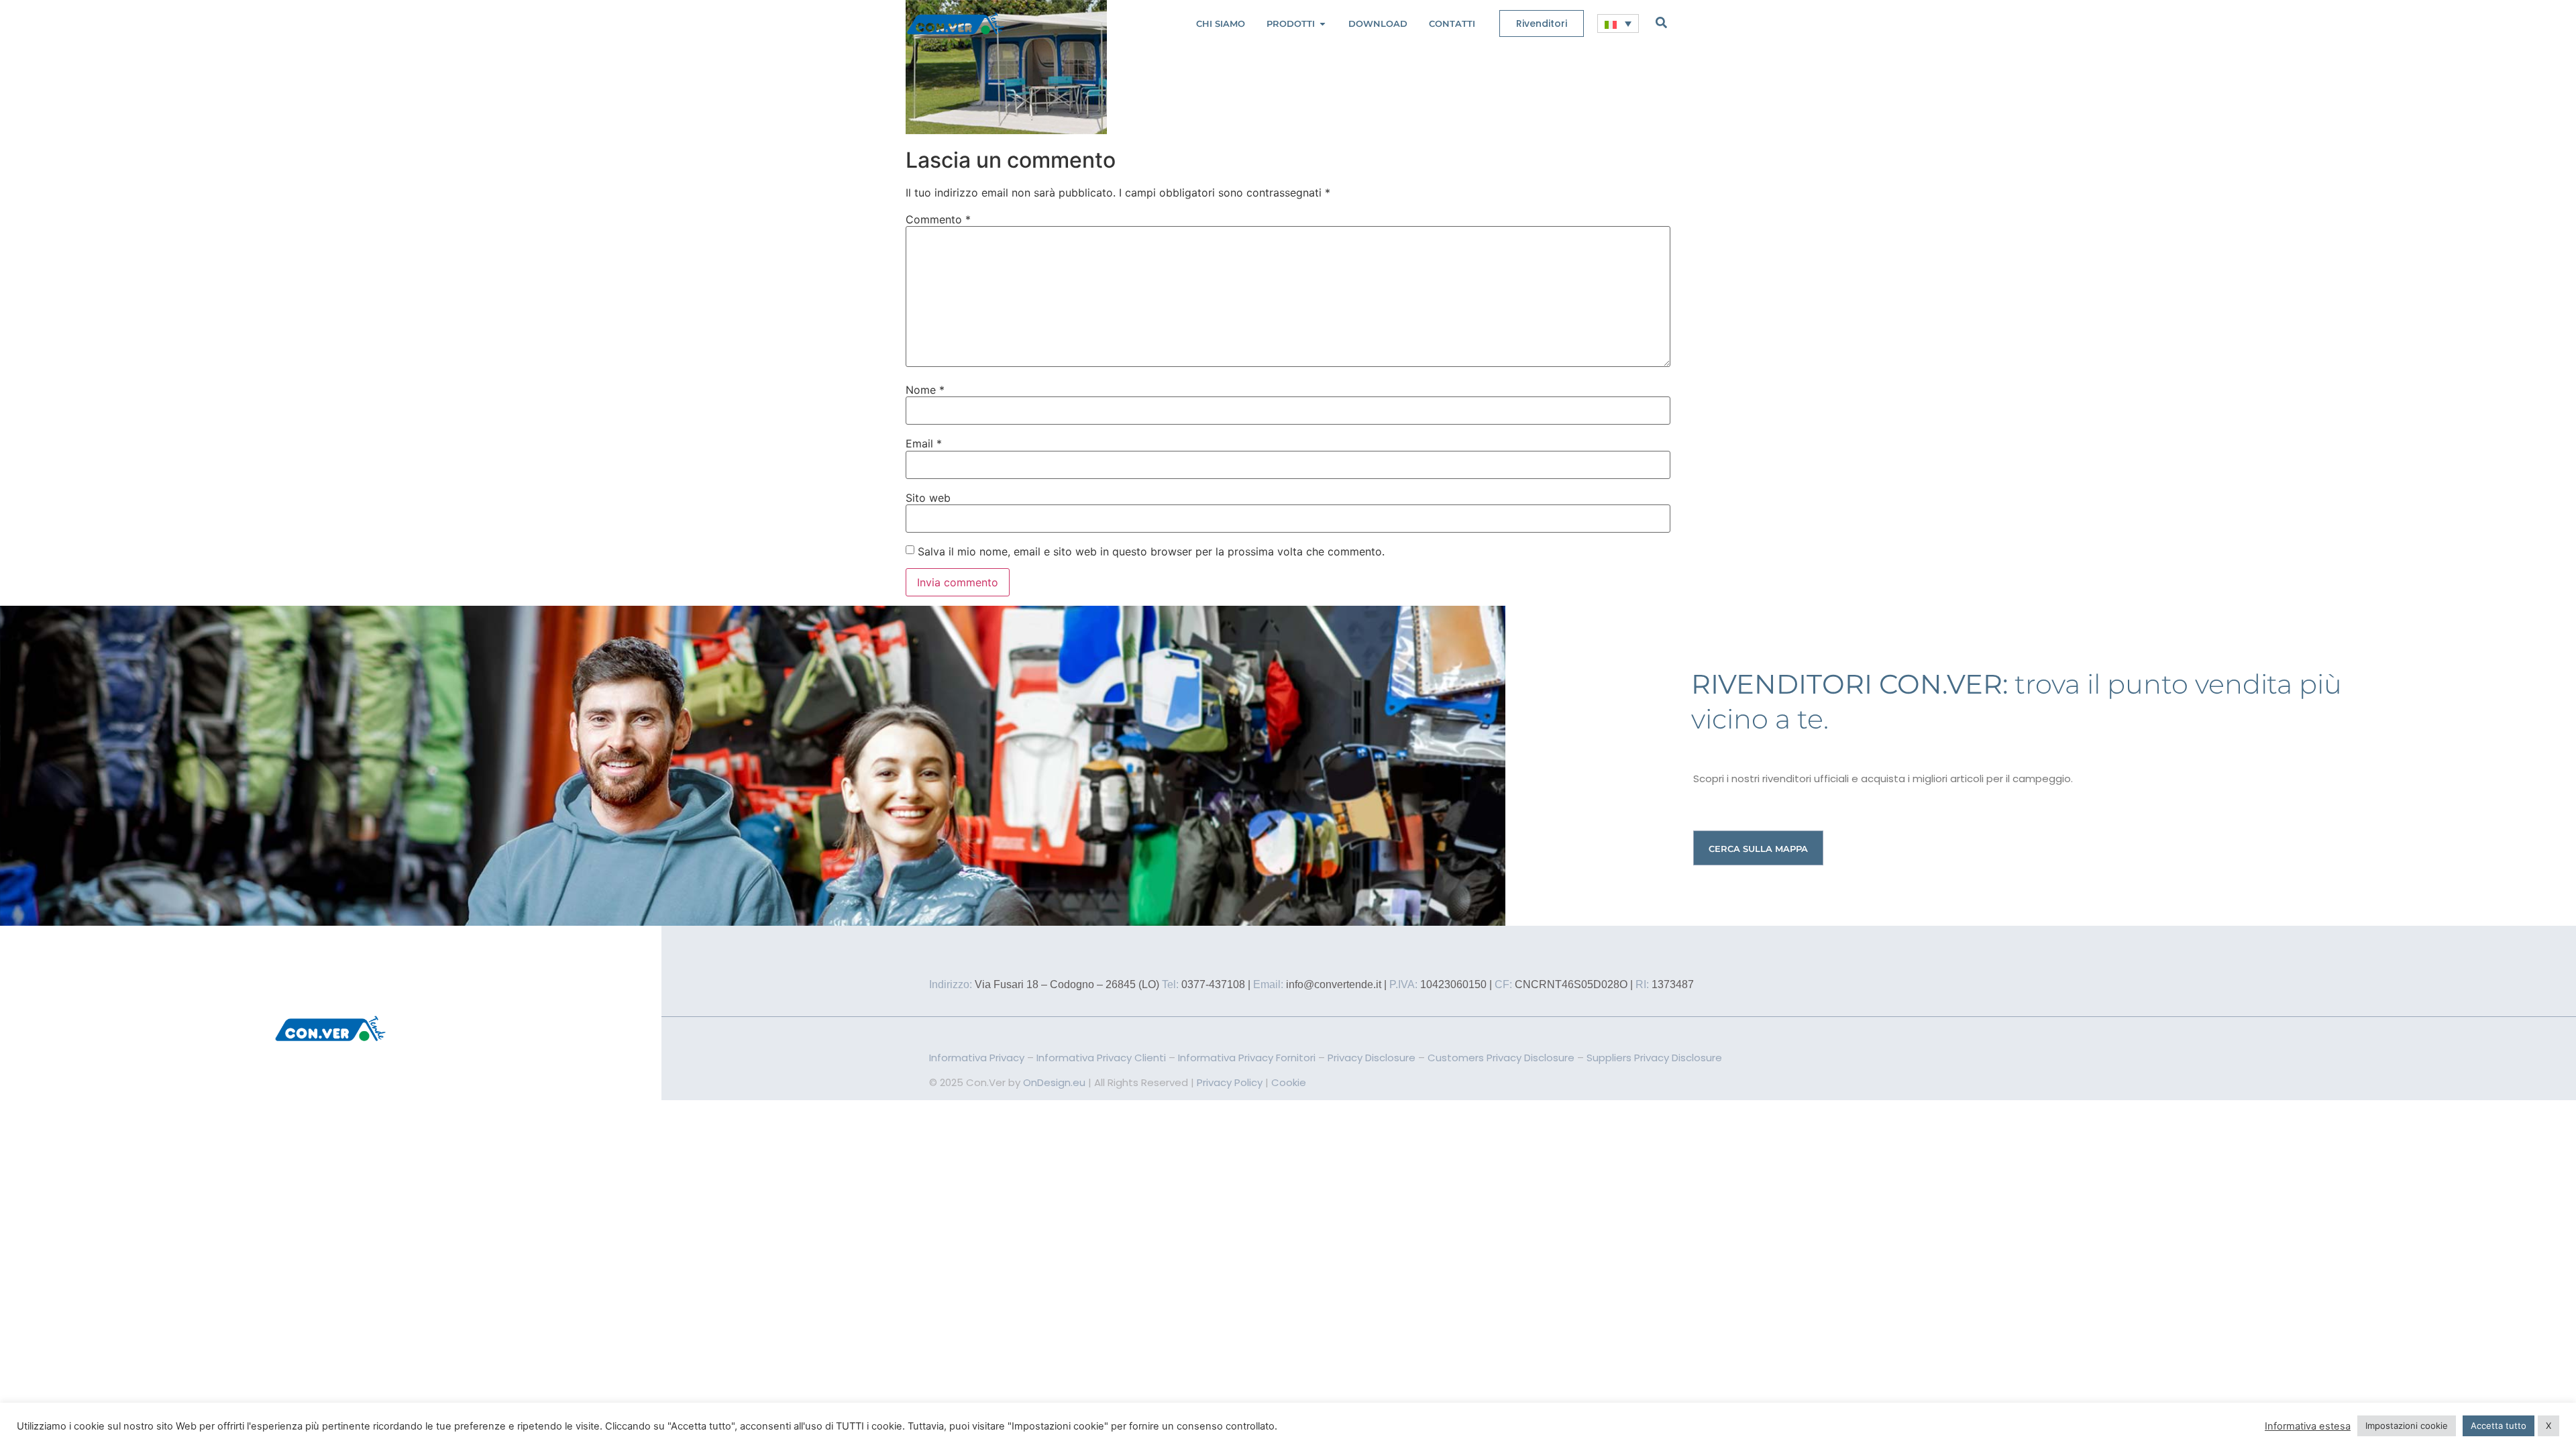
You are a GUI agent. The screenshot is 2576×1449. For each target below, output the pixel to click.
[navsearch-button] (1661, 22)
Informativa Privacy (977, 1058)
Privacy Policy (1230, 1082)
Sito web (928, 498)
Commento (938, 219)
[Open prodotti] (1323, 24)
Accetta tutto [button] (2499, 1426)
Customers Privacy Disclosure (1501, 1058)
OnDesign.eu (1054, 1082)
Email (924, 443)
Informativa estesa (2308, 1426)
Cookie (1289, 1082)
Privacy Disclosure (1372, 1058)
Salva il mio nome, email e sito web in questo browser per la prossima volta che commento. (1151, 551)
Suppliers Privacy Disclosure (1654, 1058)
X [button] (2548, 1426)
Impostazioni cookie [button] (2407, 1426)
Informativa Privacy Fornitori (1247, 1058)
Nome (925, 390)
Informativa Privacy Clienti (1101, 1058)
